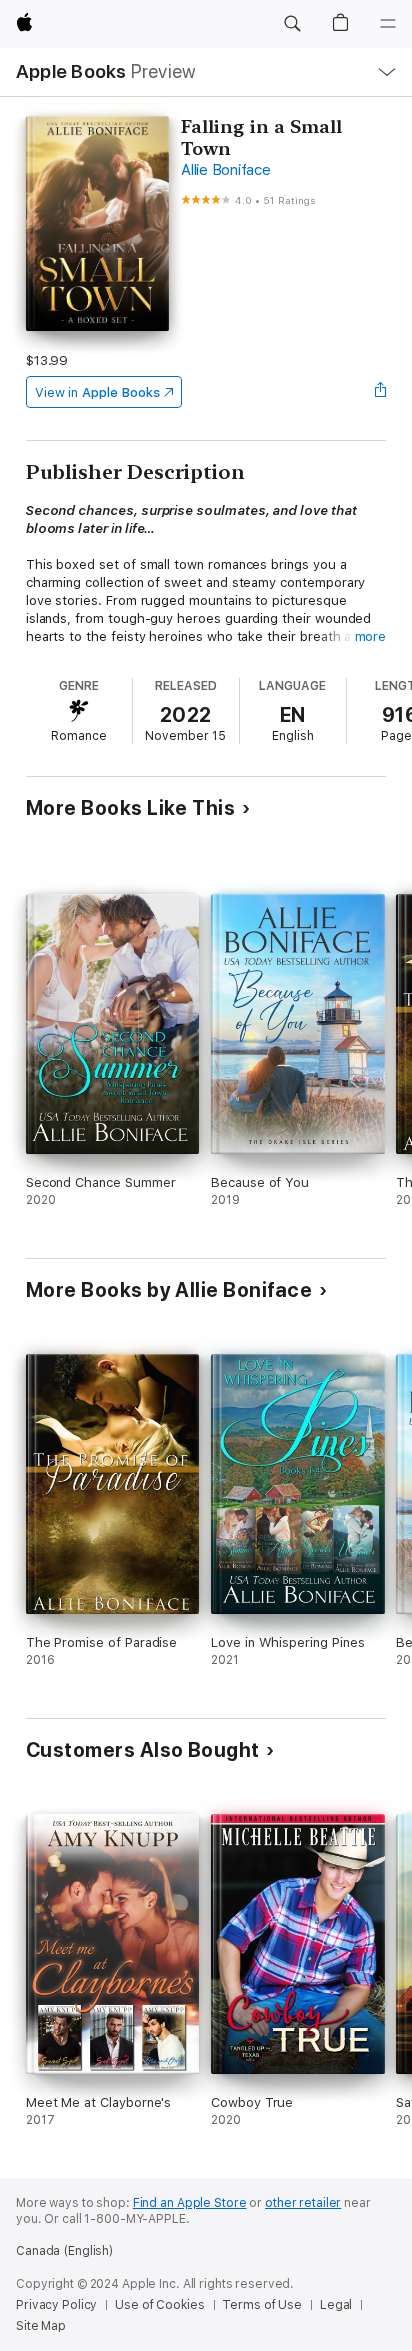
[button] (292, 24)
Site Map (41, 2326)
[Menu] (388, 24)
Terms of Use (262, 2305)
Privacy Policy (56, 2305)
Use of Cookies (159, 2305)
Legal (336, 2305)
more (371, 636)
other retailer (303, 2203)
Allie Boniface (226, 170)
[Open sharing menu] (380, 392)
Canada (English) (64, 2251)
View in (97, 392)
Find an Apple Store (190, 2203)
